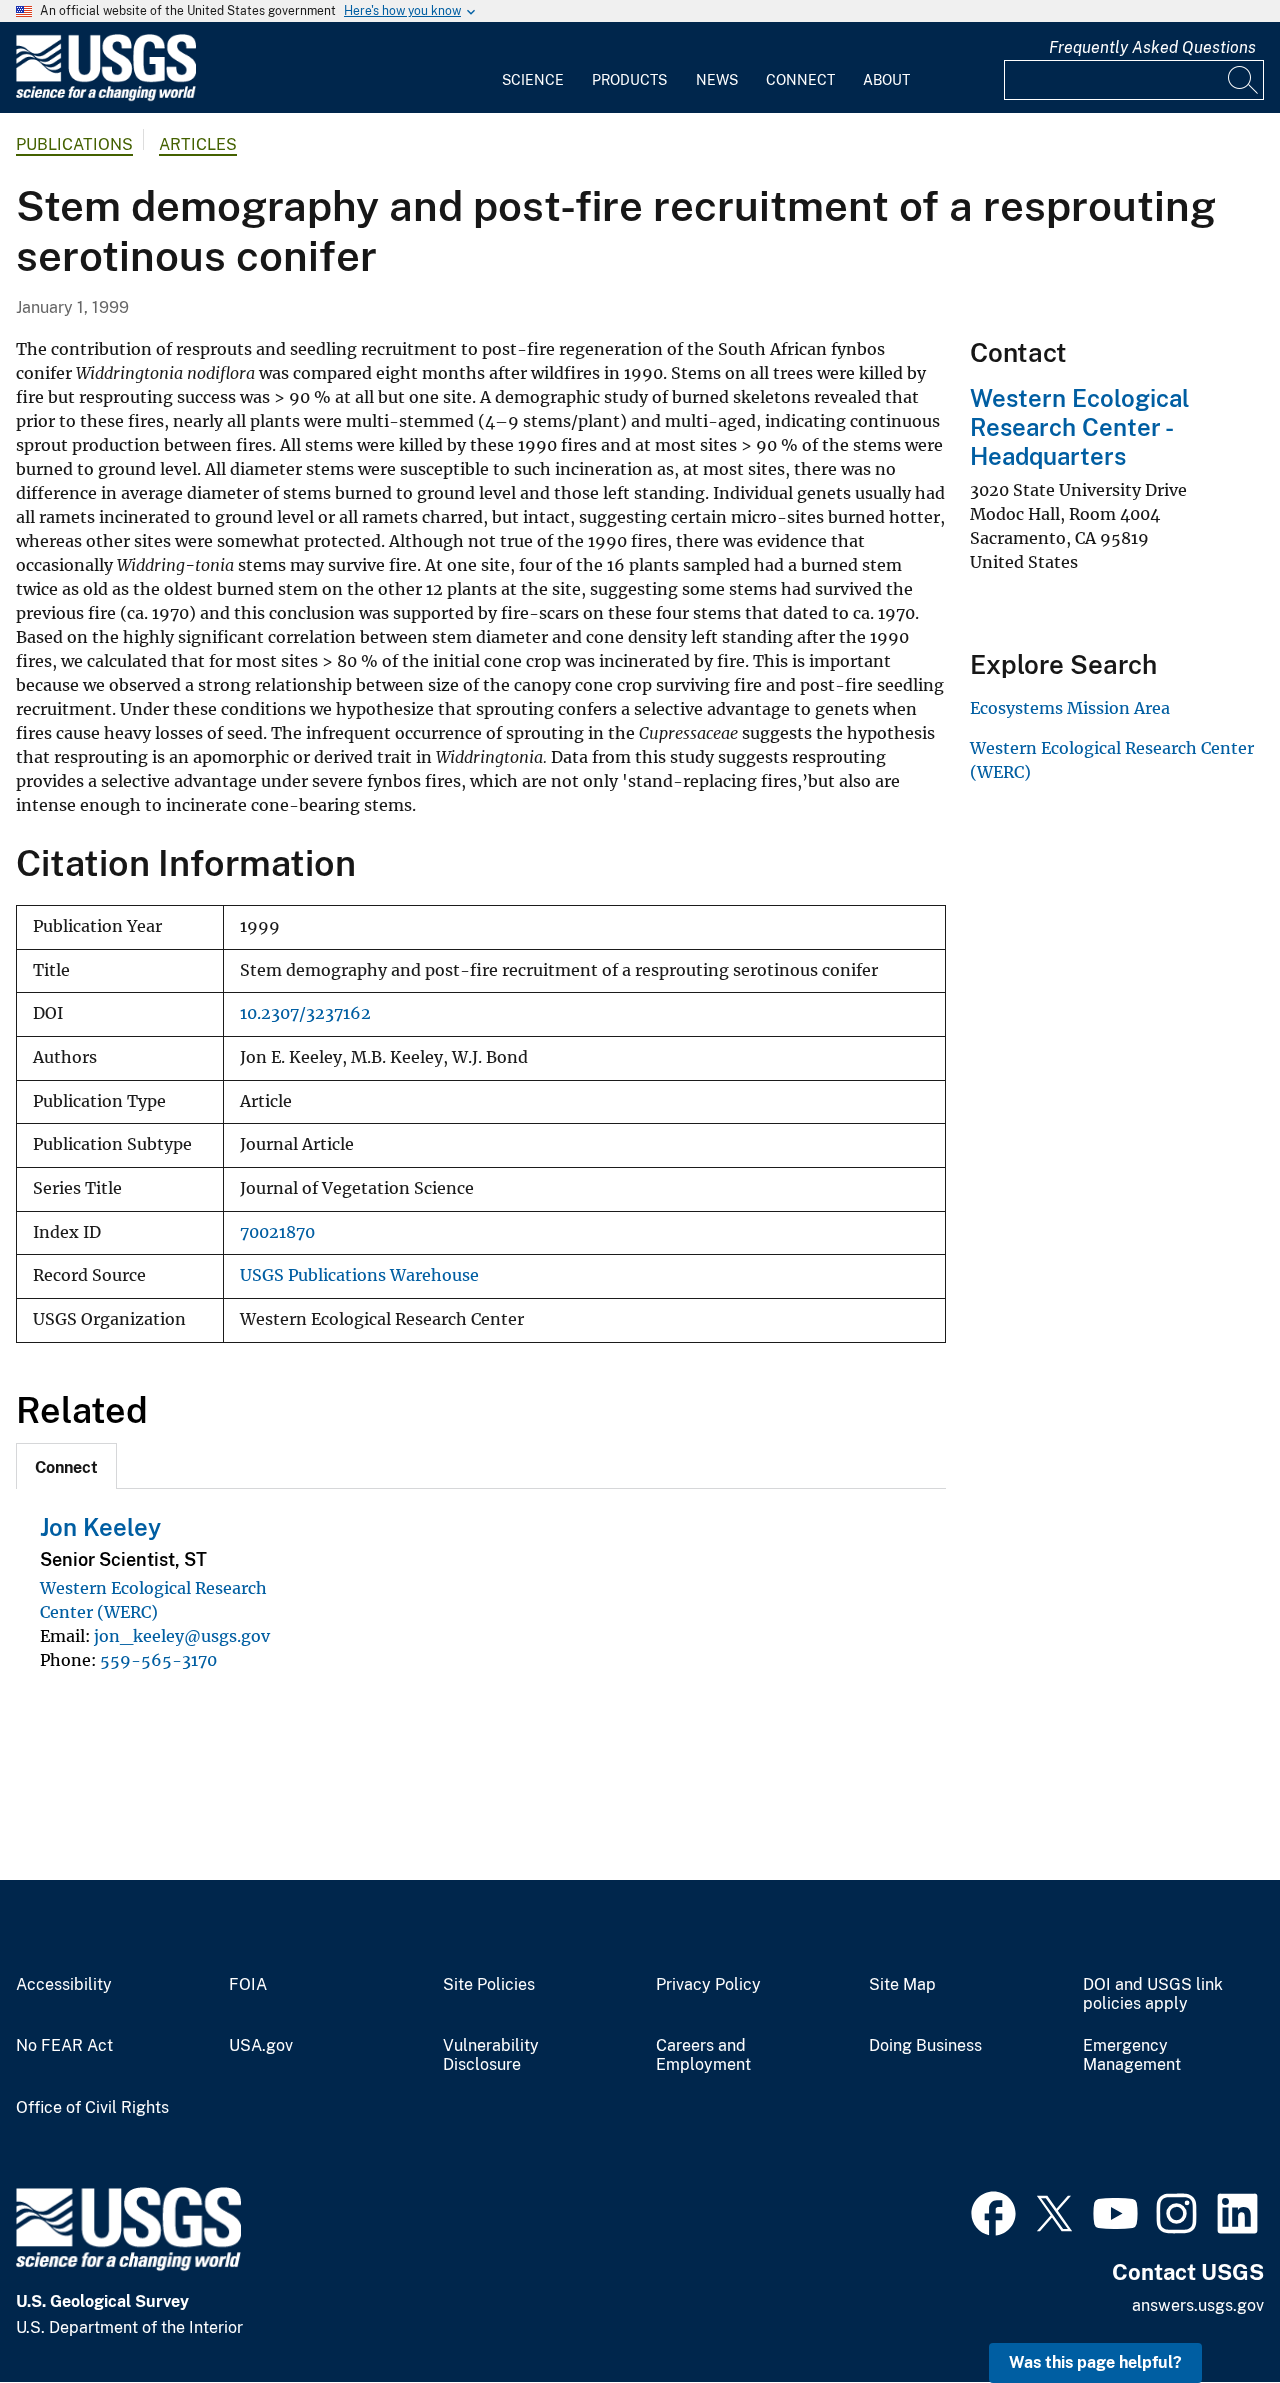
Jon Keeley (100, 1527)
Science (533, 80)
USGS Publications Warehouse (359, 1275)
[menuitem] (533, 68)
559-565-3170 (158, 1660)
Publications (74, 144)
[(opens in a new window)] (993, 2211)
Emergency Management (1132, 2055)
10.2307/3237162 (305, 1013)
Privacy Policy (708, 1985)
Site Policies (489, 1985)
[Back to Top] (1207, 2310)
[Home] (106, 96)
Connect (800, 80)
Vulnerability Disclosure (491, 2055)
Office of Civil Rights (92, 2108)
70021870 (277, 1232)
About (886, 80)
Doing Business (925, 2046)
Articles (198, 144)
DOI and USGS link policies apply (1153, 1994)
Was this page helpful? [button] (1095, 2362)
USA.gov (261, 2046)
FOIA (248, 1985)
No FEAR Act (64, 2046)
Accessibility (64, 1985)
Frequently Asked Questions (1152, 47)
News (717, 80)
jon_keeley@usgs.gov (182, 1636)
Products (629, 80)
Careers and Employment (703, 2055)
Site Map (902, 1985)
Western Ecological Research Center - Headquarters (1080, 427)
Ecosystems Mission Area (1070, 708)
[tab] (66, 1466)
